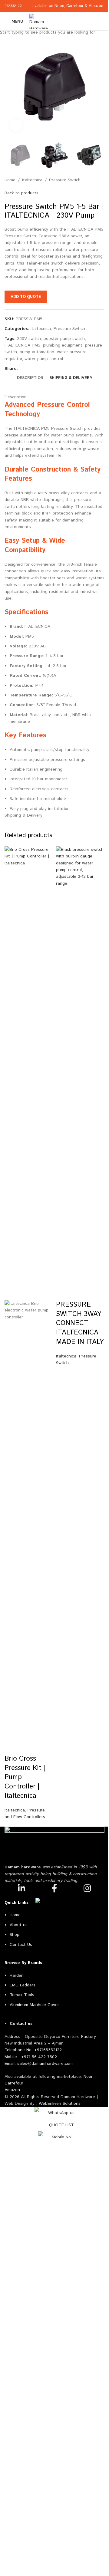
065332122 (13, 6)
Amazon (97, 6)
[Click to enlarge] (16, 125)
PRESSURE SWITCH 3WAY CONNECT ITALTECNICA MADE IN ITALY (80, 1323)
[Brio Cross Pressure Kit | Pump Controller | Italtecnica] (29, 1073)
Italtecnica (15, 1810)
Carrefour (75, 6)
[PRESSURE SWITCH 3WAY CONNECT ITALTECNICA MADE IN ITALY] (80, 1073)
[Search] (102, 21)
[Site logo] (39, 21)
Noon (59, 6)
